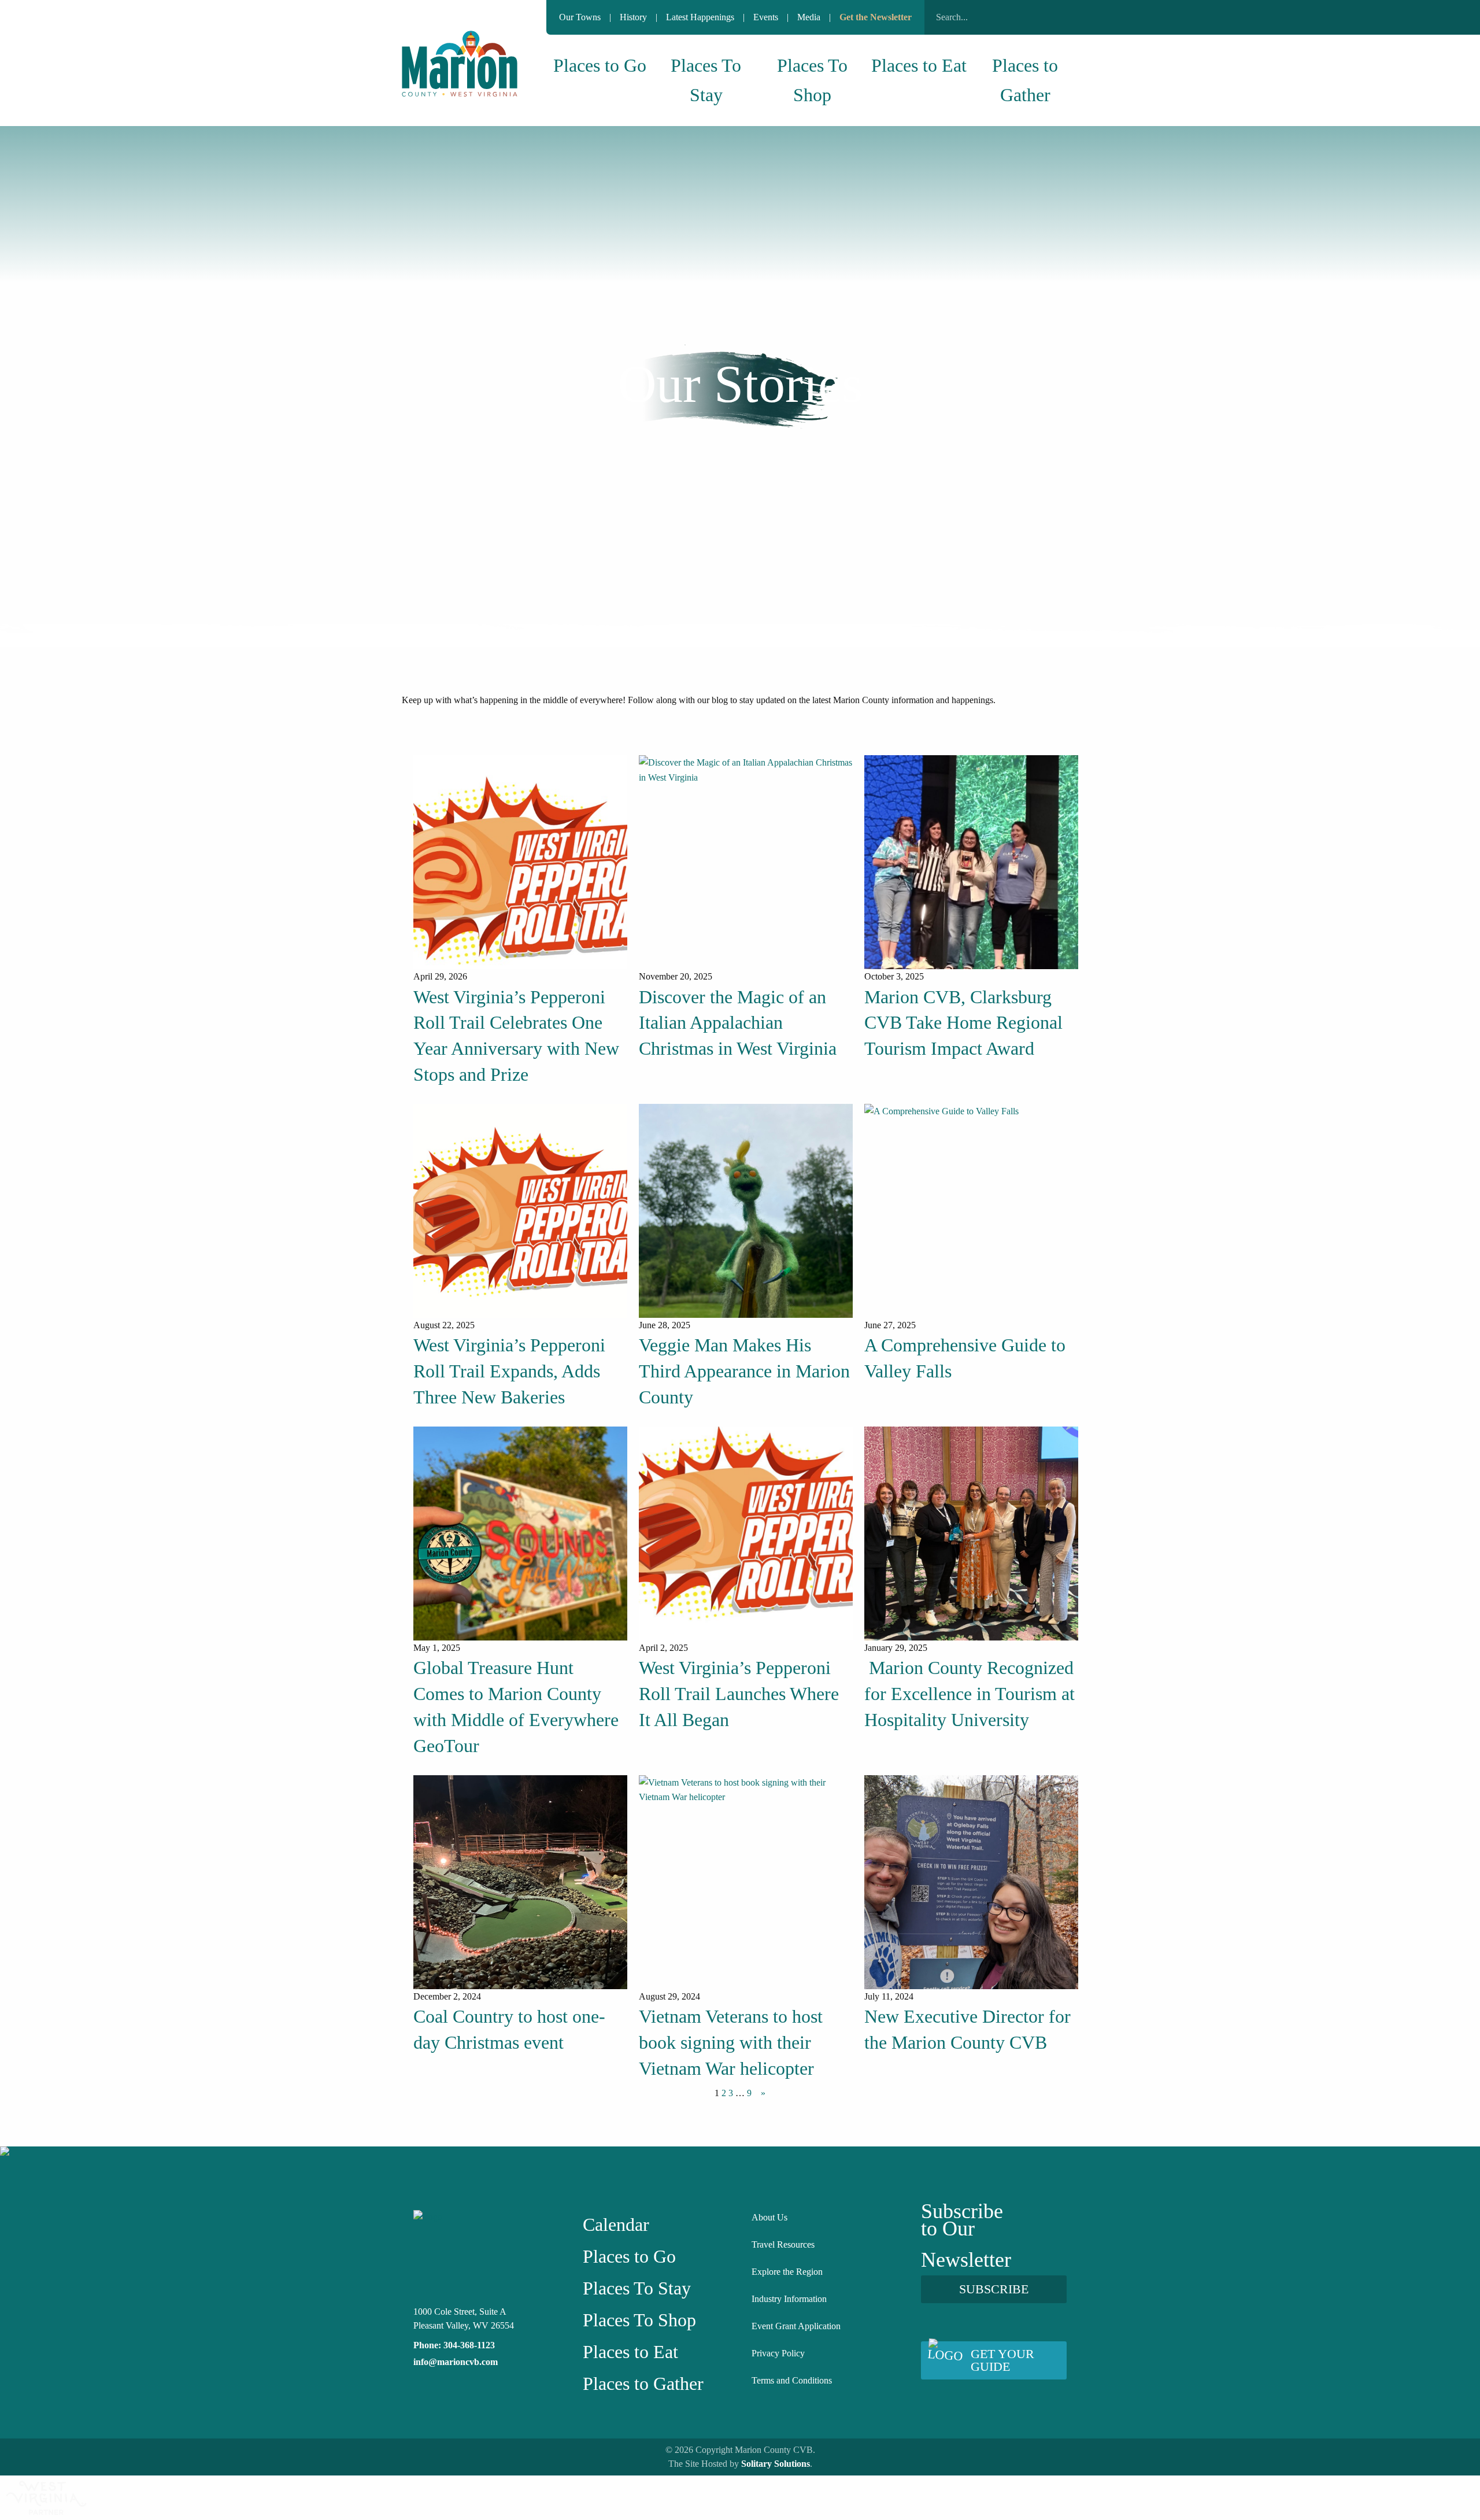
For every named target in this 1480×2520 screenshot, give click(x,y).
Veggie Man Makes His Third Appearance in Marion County (744, 1371)
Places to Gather (1025, 80)
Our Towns (580, 17)
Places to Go (600, 65)
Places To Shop (812, 80)
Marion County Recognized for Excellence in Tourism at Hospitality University (970, 1694)
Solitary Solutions (776, 2464)
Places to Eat (919, 65)
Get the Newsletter (876, 17)
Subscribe (994, 2289)
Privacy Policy (778, 2353)
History (633, 17)
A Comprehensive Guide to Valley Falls (965, 1358)
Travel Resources (783, 2244)
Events (766, 17)
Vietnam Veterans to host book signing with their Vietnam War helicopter (731, 2042)
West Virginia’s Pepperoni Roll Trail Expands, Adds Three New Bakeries (509, 1371)
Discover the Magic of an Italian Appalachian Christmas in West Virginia (738, 1023)
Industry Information (789, 2299)
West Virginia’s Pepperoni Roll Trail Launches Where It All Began (739, 1694)
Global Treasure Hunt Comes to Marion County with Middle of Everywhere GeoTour (516, 1706)
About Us (769, 2217)
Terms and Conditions (792, 2380)
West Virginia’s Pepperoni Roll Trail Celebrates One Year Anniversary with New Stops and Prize (516, 1036)
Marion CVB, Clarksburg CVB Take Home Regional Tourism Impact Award (963, 1023)
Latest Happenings (700, 17)
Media (809, 17)
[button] (1064, 17)
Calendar (616, 2225)
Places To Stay (706, 80)
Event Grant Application (796, 2326)
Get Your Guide (1002, 2360)
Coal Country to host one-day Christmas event (509, 2029)
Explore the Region (787, 2272)
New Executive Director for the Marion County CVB (967, 2029)
